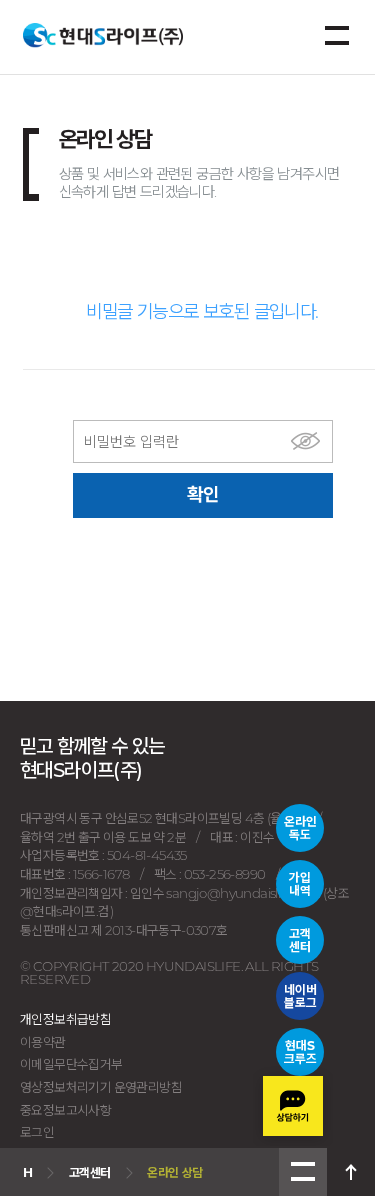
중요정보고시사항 (65, 1110)
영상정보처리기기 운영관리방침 (101, 1087)
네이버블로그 (300, 996)
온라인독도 (300, 828)
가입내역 (300, 884)
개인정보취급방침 (65, 1019)
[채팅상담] (293, 1106)
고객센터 (300, 940)
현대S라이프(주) (103, 35)
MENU (303, 1172)
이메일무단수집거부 (71, 1064)
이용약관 (43, 1042)
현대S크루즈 (300, 1052)
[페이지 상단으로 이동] (351, 1172)
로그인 (37, 1132)
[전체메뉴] (337, 36)
